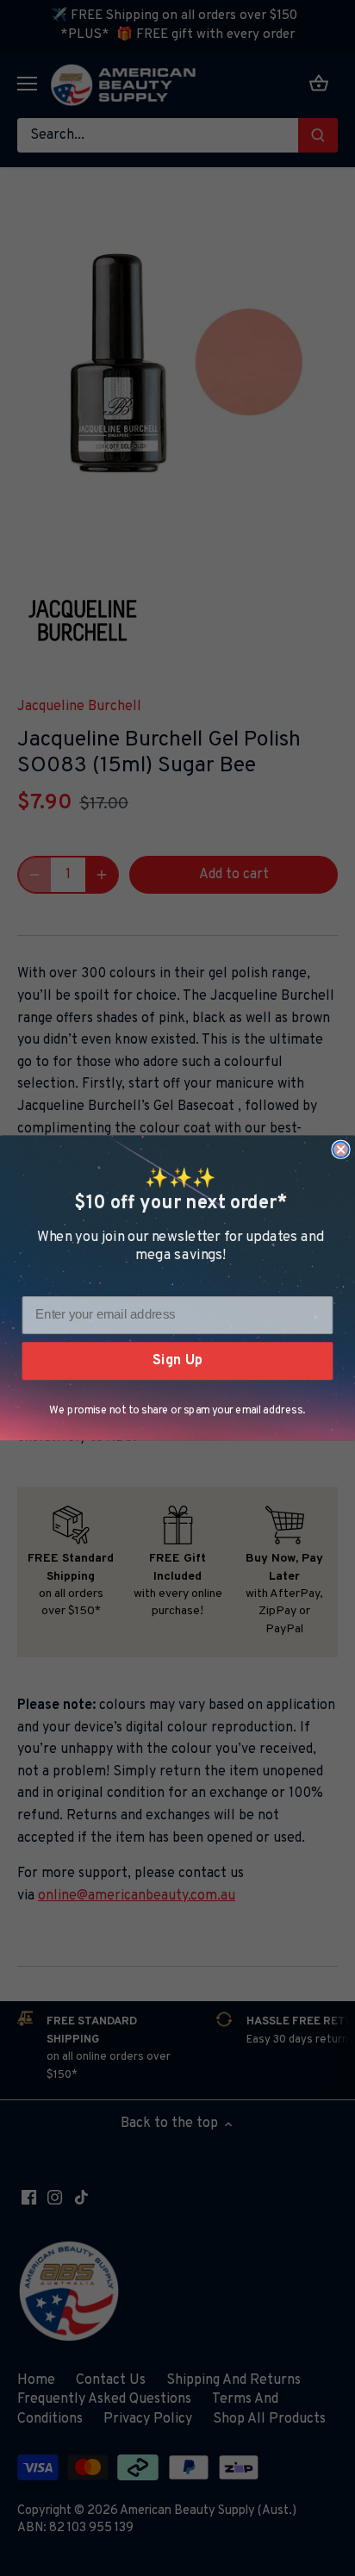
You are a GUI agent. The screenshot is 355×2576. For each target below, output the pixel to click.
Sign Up (177, 1360)
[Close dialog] (340, 1150)
